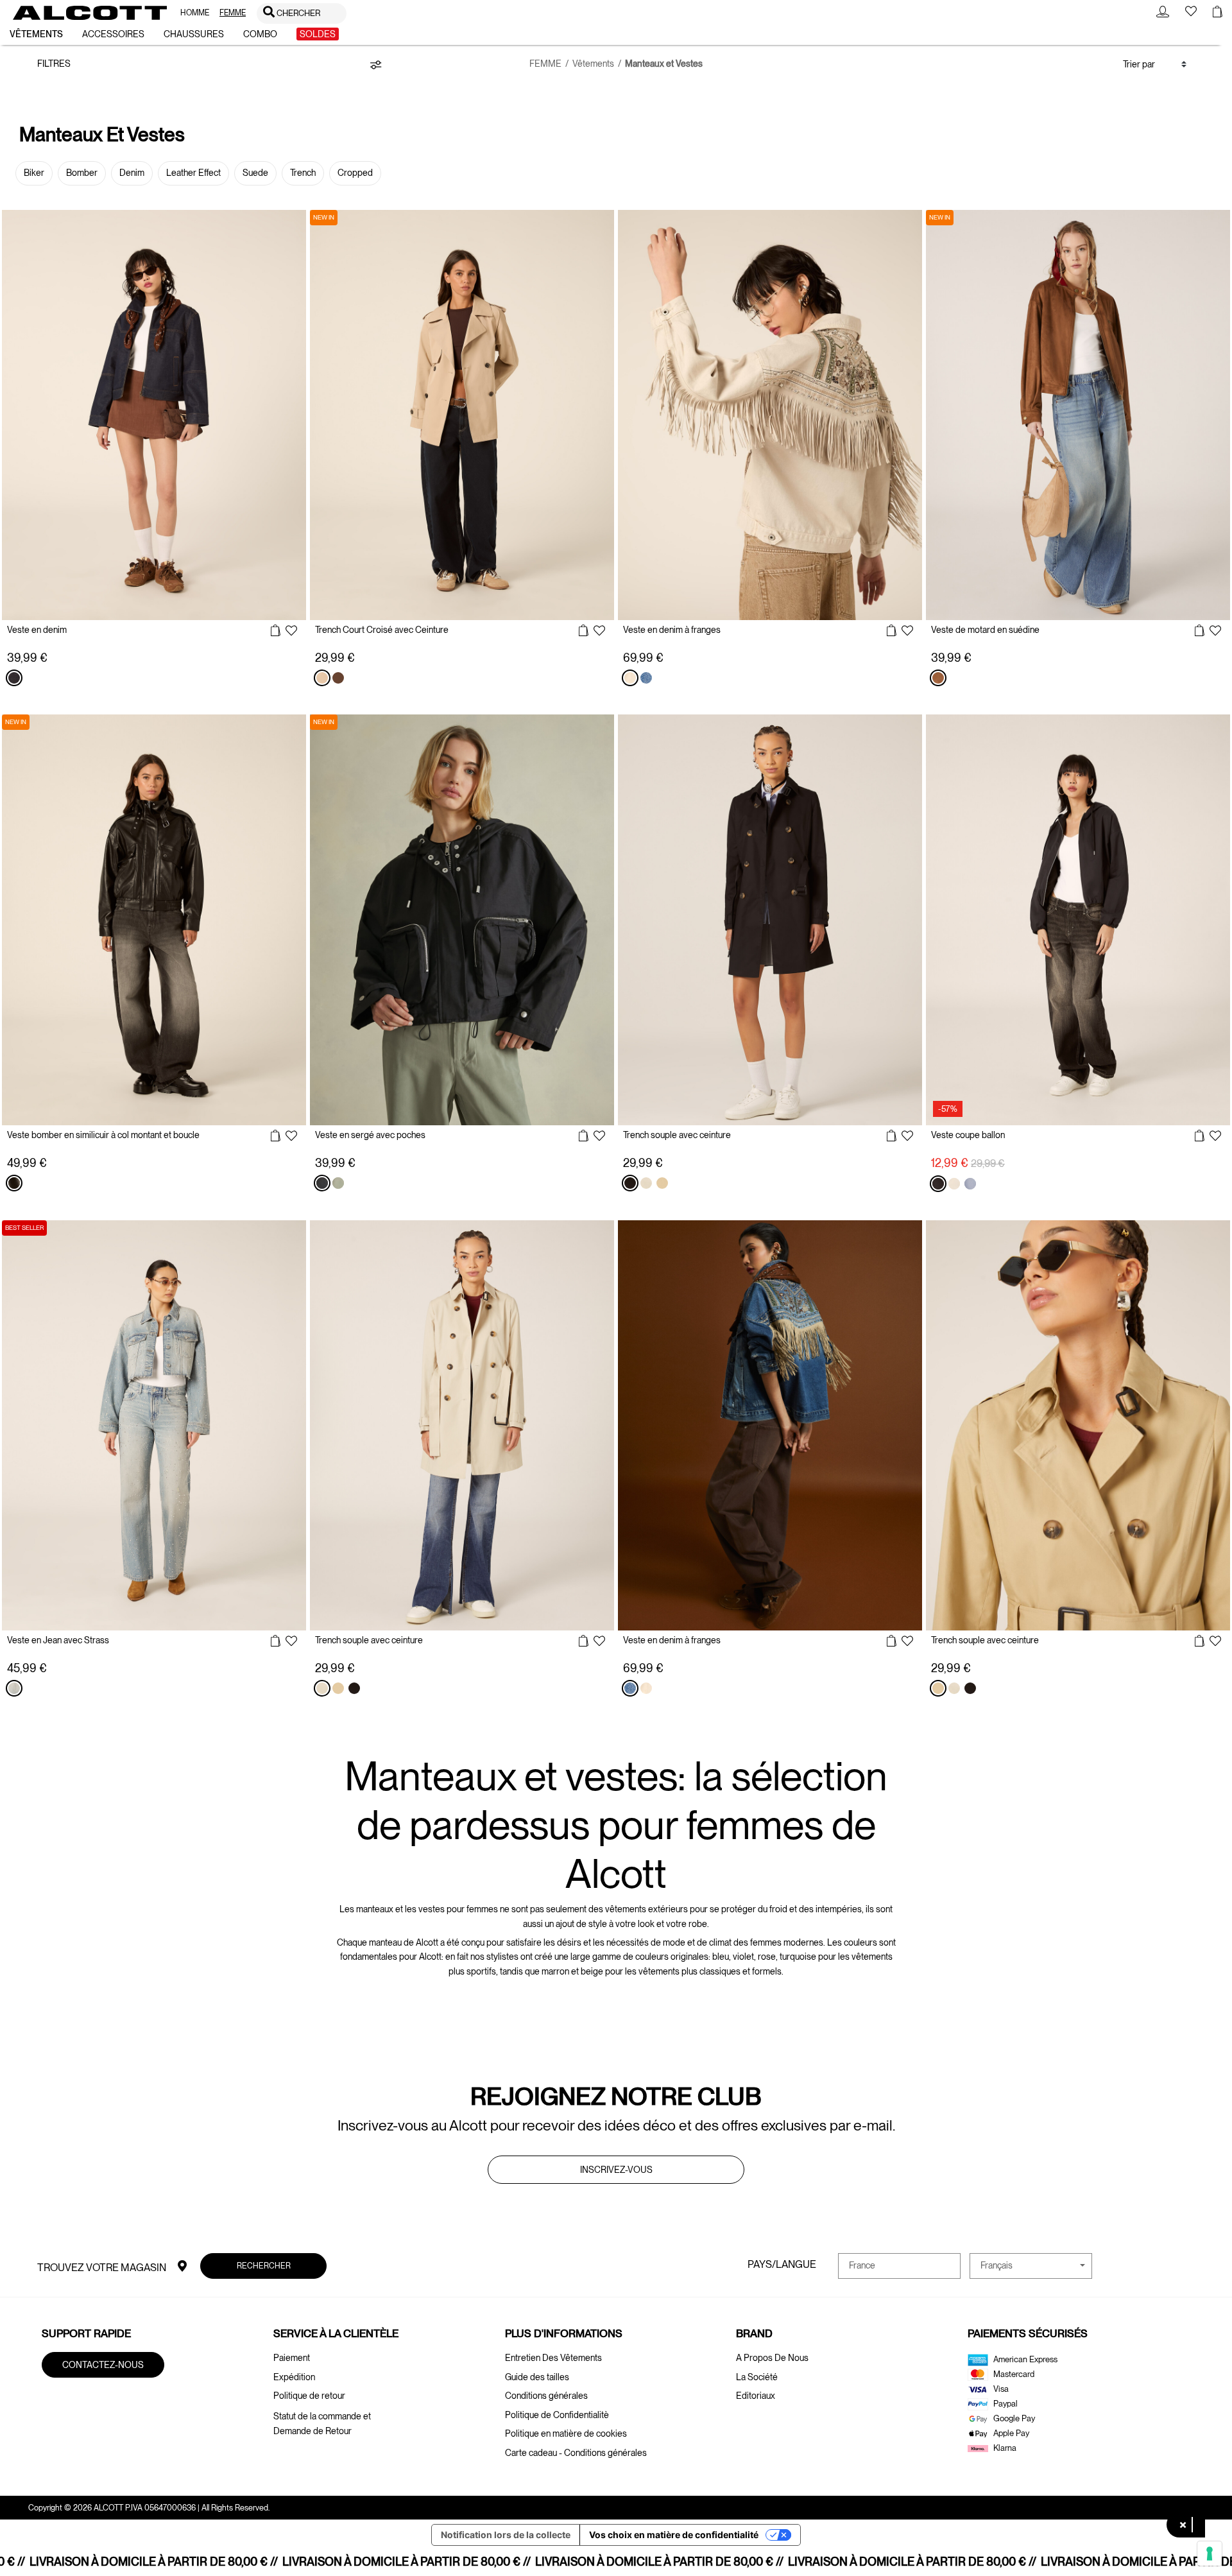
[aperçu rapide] (276, 631)
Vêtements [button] (36, 34)
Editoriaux (756, 2396)
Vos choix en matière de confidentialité (674, 2535)
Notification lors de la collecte (506, 2535)
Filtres (54, 64)
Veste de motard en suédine (985, 630)
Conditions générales (546, 2396)
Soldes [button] (318, 34)
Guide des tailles (537, 2377)
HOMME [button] (195, 13)
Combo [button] (260, 34)
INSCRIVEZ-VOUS (616, 2170)
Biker (34, 173)
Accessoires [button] (113, 34)
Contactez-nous (103, 2365)
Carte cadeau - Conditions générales (576, 2453)
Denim (132, 173)
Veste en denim (37, 630)
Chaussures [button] (194, 34)
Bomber (82, 173)
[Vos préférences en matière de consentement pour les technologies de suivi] (1210, 2554)
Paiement (292, 2358)
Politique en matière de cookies (566, 2433)
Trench (303, 173)
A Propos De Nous (772, 2358)
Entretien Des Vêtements (553, 2358)
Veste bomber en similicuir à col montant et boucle (103, 1135)
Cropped (355, 173)
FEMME (545, 64)
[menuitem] (195, 13)
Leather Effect (193, 173)
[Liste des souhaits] (291, 632)
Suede (255, 173)
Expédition (294, 2377)
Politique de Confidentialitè (557, 2415)
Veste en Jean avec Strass (58, 1640)
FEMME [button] (233, 13)
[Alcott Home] (90, 13)
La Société (757, 2377)
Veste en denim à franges (672, 630)
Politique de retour (309, 2396)
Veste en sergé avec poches (370, 1135)
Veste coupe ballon (968, 1135)
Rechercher (263, 2265)
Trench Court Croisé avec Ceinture (382, 630)
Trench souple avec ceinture (677, 1135)
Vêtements (593, 64)
